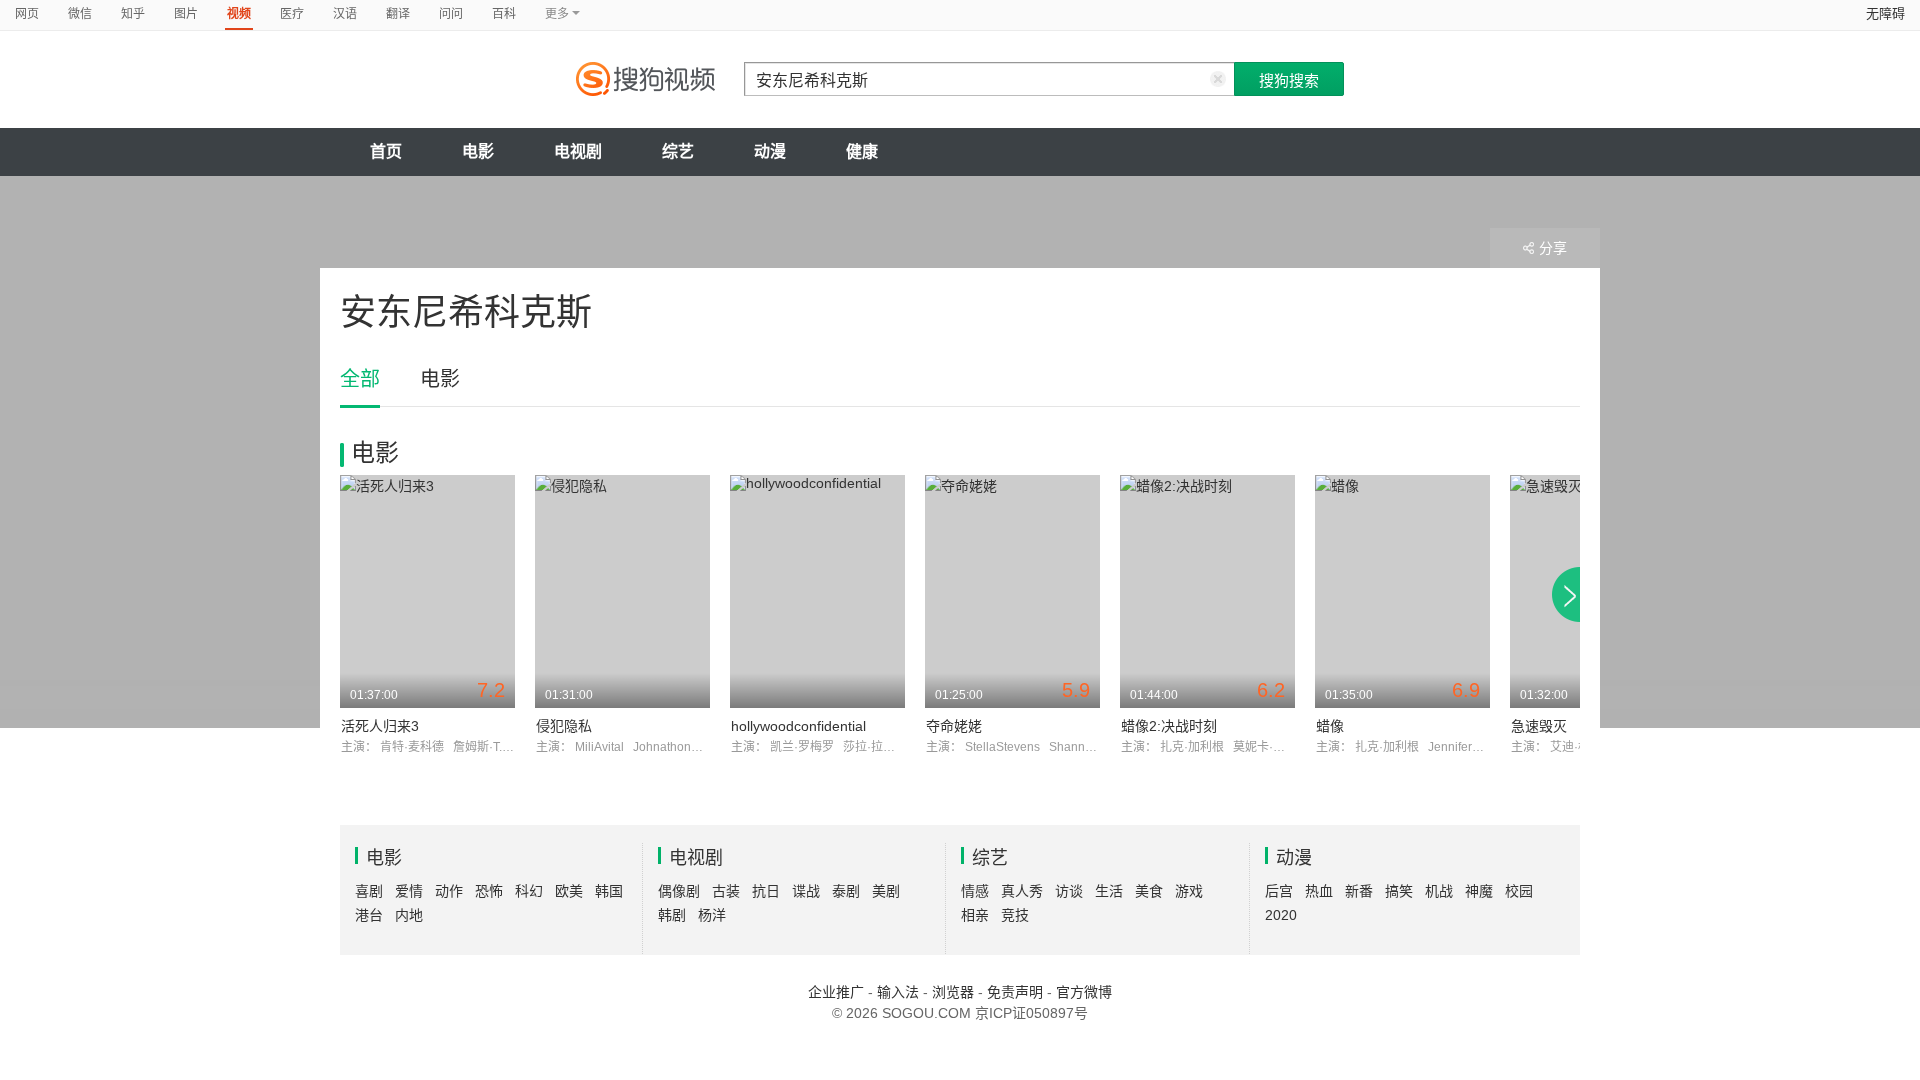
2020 (1281, 915)
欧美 (569, 891)
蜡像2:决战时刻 (1169, 726)
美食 (1149, 891)
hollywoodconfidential (798, 726)
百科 (504, 14)
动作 (449, 891)
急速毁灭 (1539, 726)
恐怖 (489, 891)
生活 (1109, 891)
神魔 (1479, 891)
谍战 (806, 891)
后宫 (1279, 891)
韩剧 (672, 915)
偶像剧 (679, 891)
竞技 (1015, 915)
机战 (1439, 891)
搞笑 (1399, 891)
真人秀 (1022, 891)
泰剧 (846, 891)
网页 (27, 14)
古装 (726, 891)
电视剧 (578, 151)
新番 (1359, 891)
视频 (239, 14)
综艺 (678, 151)
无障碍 (1885, 13)
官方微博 (1084, 992)
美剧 (886, 891)
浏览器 (953, 992)
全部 (360, 379)
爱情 (409, 891)
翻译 (398, 14)
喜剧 (369, 891)
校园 (1519, 891)
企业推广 (836, 992)
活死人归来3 (380, 726)
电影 (478, 151)
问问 (451, 14)
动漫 (770, 151)
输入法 (898, 992)
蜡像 (1330, 726)
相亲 (975, 915)
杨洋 (712, 915)
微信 (80, 14)
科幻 (529, 891)
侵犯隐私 (564, 726)
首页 (386, 151)
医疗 (292, 14)
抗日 (766, 891)
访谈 (1069, 891)
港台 (369, 915)
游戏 (1189, 891)
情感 (975, 891)
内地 (409, 915)
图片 (186, 14)
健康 (862, 151)
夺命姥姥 (954, 726)
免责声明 (1015, 992)
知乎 (133, 14)
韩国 (609, 891)
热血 (1319, 891)
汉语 (345, 14)
